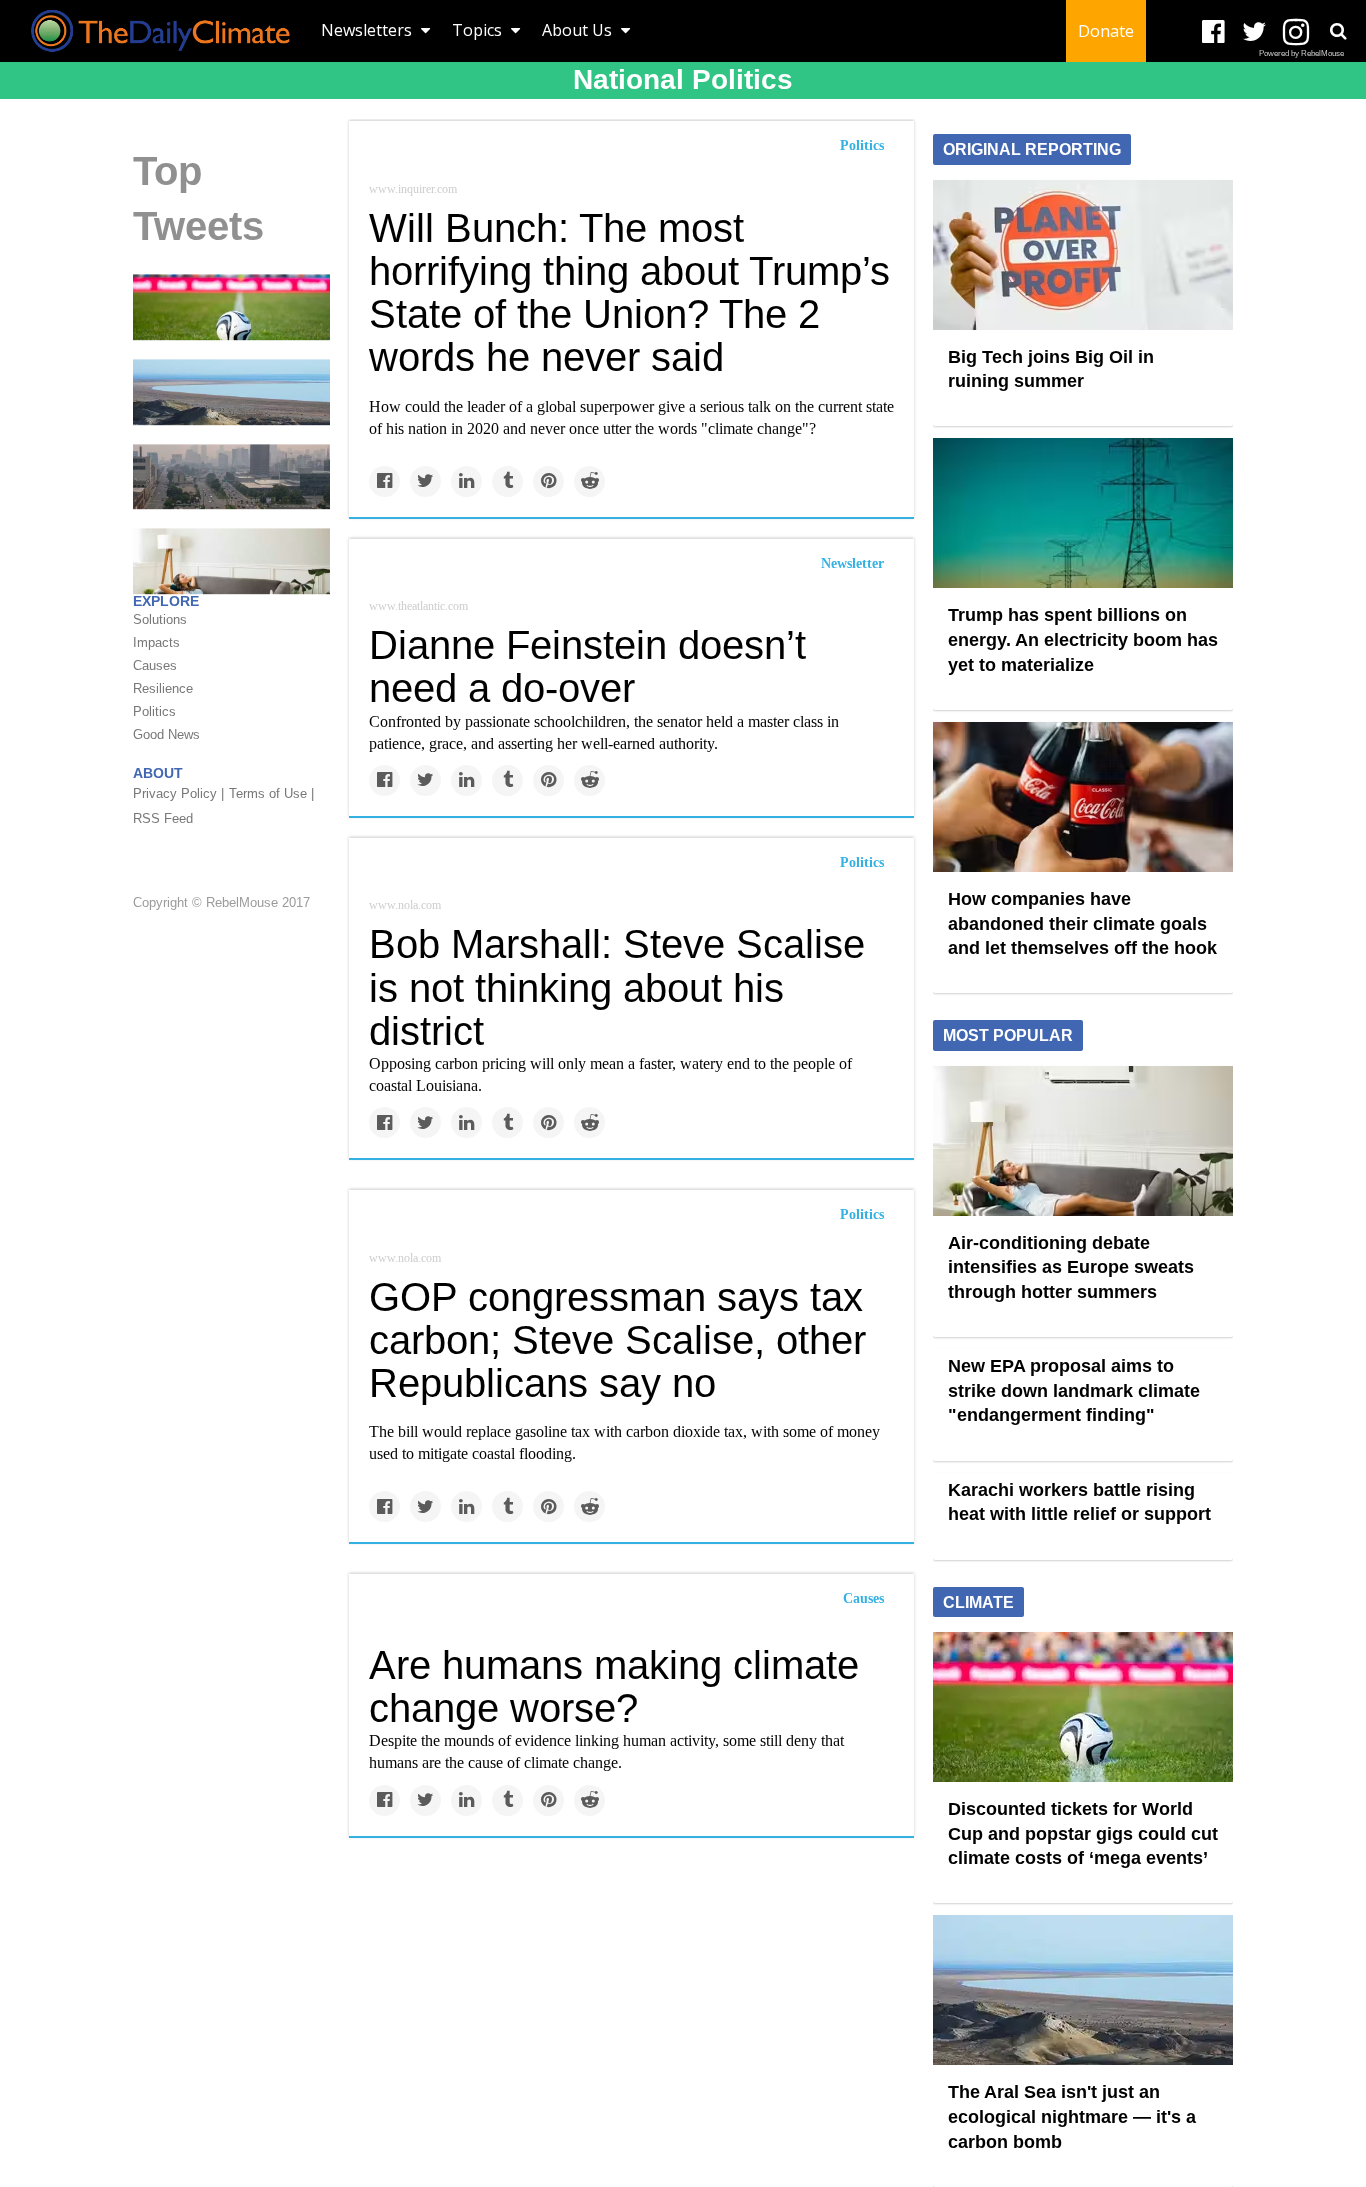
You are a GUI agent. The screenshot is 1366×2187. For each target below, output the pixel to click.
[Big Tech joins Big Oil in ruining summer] (1083, 253)
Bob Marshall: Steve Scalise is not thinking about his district (617, 987)
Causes (863, 1598)
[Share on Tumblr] (507, 481)
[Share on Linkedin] (466, 481)
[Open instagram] (1295, 32)
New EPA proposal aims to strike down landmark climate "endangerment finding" (1074, 1390)
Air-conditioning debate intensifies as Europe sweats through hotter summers (1071, 1267)
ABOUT (158, 773)
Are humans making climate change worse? (614, 1686)
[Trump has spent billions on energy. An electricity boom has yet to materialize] (1083, 512)
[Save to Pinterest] (548, 481)
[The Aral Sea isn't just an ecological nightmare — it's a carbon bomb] (231, 391)
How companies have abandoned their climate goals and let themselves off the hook (1082, 923)
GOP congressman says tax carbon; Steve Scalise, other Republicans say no (617, 1340)
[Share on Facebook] (384, 481)
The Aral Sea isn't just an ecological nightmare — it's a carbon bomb (1072, 2116)
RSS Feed (163, 818)
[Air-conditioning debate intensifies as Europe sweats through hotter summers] (1083, 1139)
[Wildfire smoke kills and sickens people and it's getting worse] (231, 475)
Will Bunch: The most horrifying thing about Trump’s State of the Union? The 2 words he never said (629, 293)
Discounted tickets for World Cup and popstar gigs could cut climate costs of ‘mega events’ (1083, 1833)
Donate (1106, 31)
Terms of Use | (271, 793)
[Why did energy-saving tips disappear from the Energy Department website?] (231, 560)
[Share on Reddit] (589, 481)
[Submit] (1338, 31)
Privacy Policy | (178, 793)
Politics (862, 145)
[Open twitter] (1254, 32)
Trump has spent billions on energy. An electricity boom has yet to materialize (1083, 639)
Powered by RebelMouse (1301, 53)
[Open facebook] (1213, 32)
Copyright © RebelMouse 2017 (221, 903)
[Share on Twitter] (425, 481)
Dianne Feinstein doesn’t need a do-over (587, 666)
